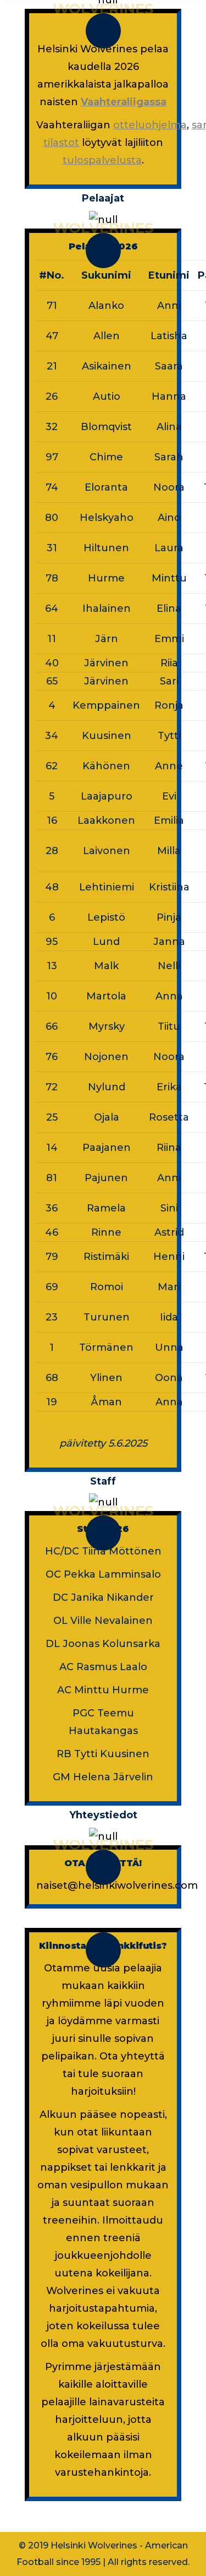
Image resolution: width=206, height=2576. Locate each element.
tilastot (61, 143)
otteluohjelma (150, 125)
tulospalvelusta (102, 160)
